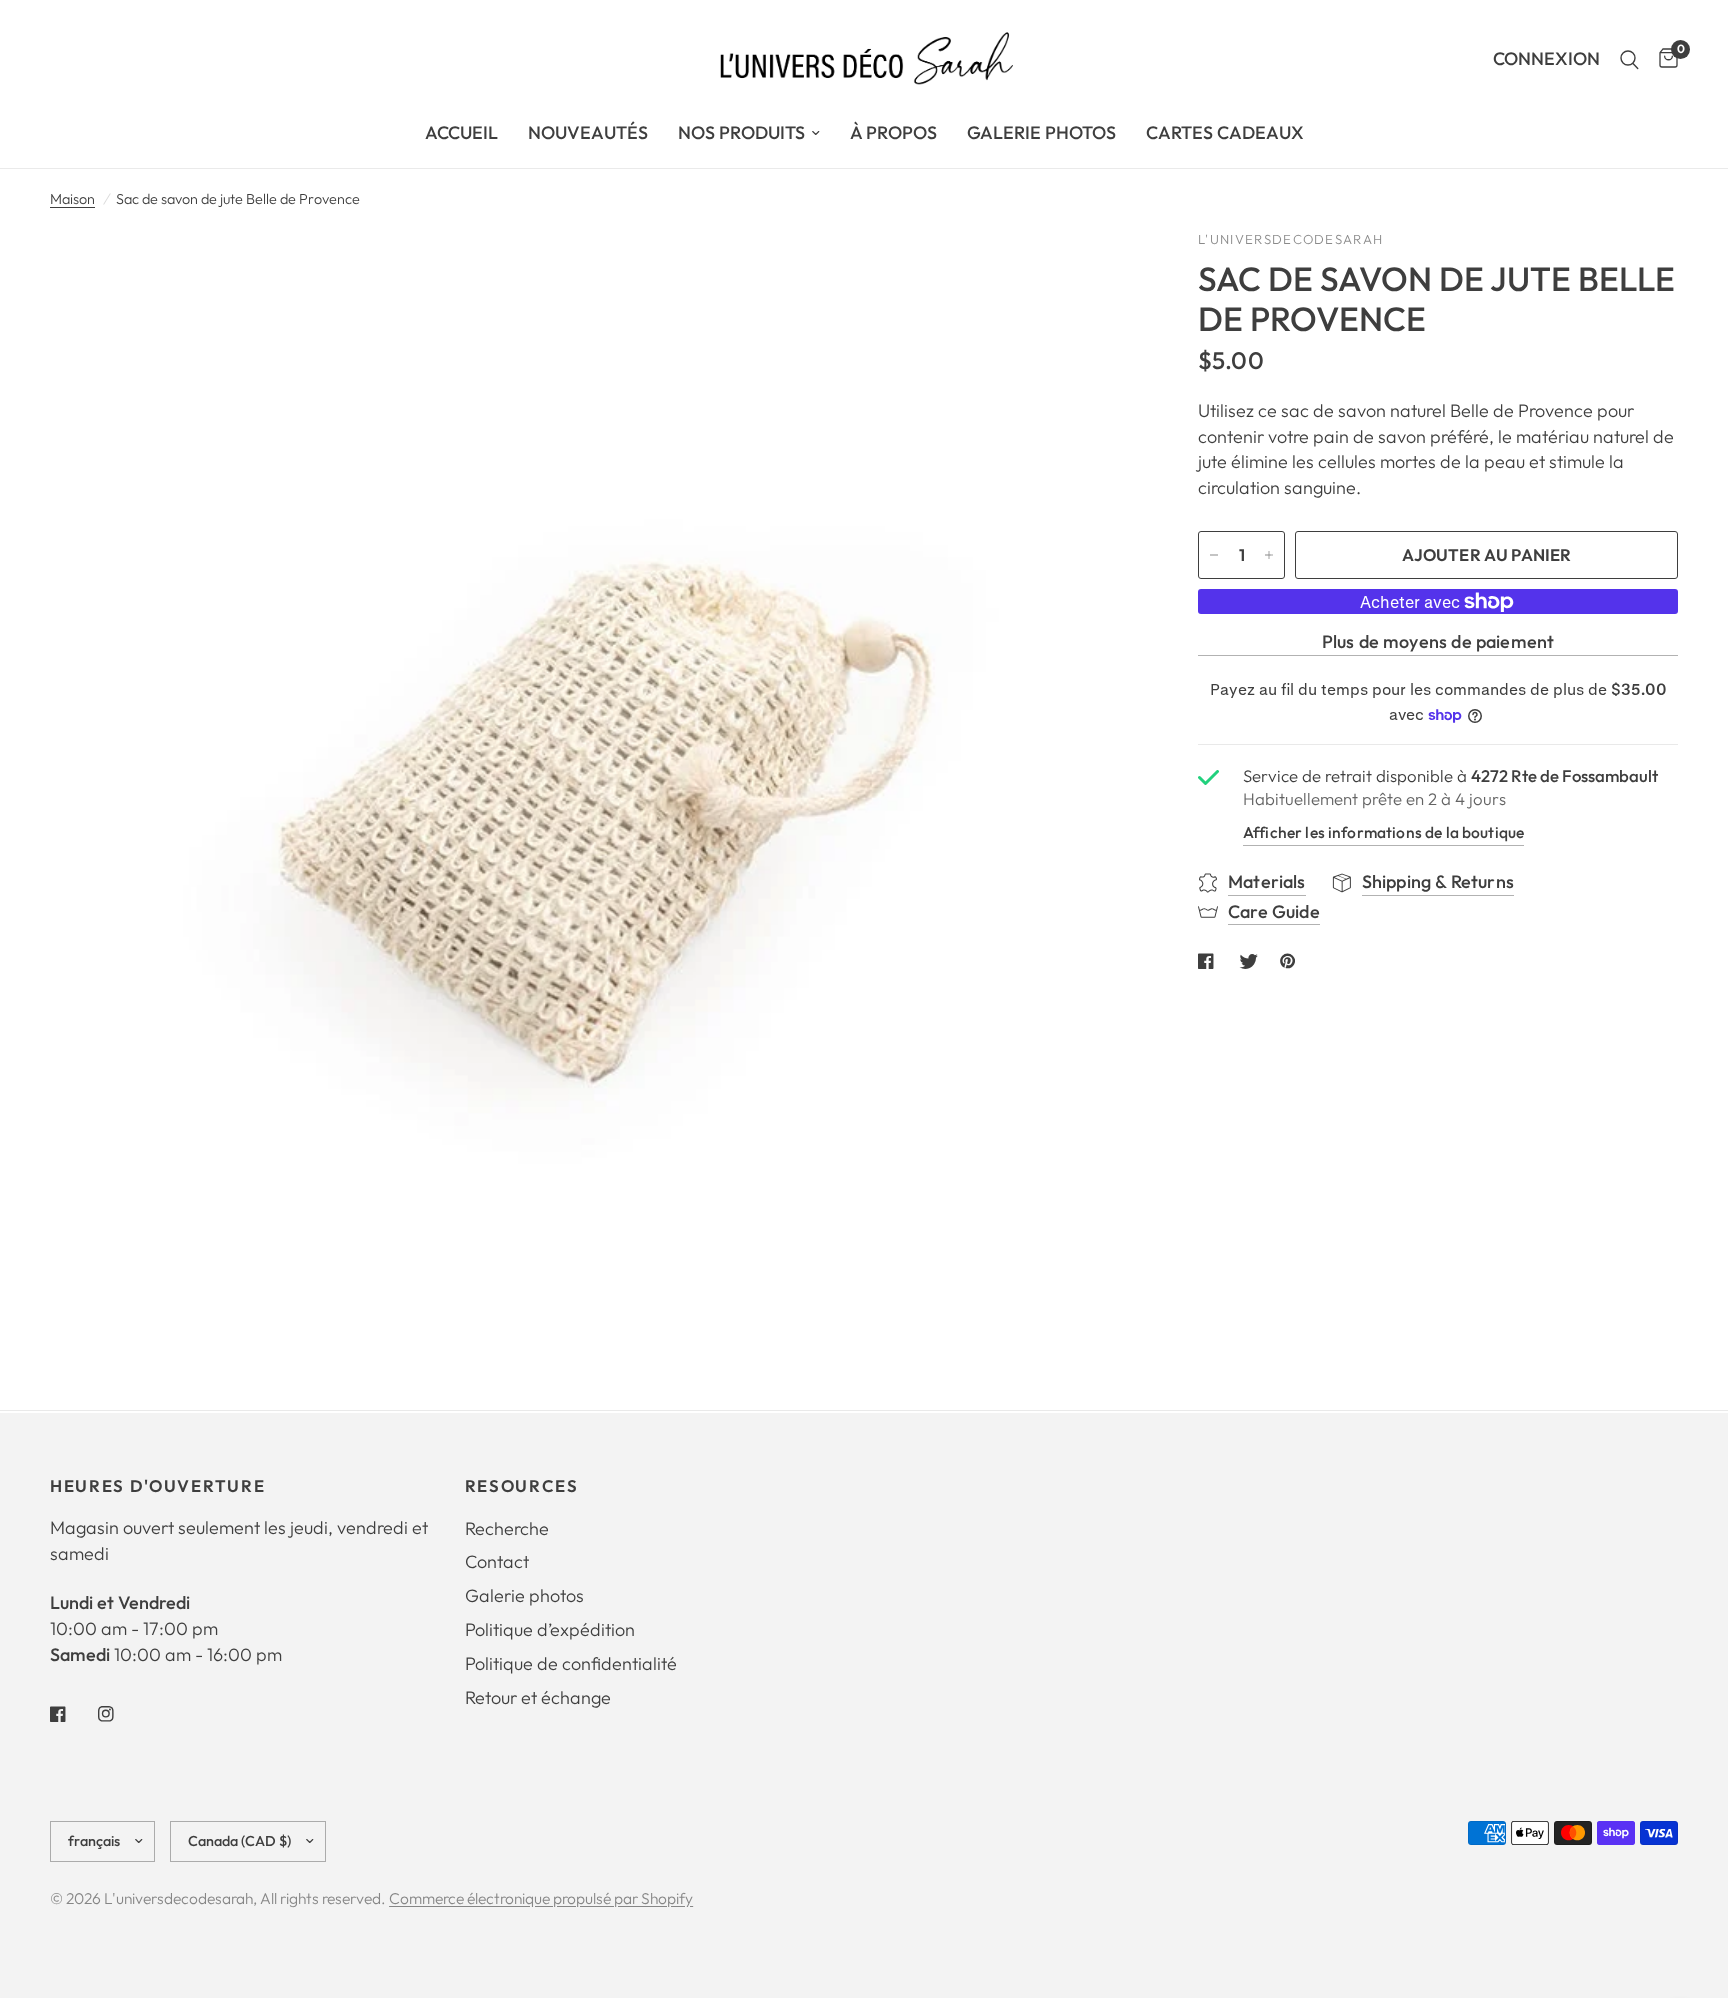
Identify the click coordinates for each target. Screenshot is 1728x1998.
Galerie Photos (1041, 132)
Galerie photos (524, 1595)
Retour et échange (538, 1697)
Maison (72, 199)
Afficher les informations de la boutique (1383, 832)
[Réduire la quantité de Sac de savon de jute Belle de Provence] (1214, 555)
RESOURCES (522, 1486)
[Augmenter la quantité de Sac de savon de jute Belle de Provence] (1269, 555)
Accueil (461, 132)
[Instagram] (120, 1714)
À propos (893, 132)
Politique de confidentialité (571, 1663)
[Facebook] (72, 1714)
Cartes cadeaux (1225, 132)
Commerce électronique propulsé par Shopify (541, 1898)
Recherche (507, 1528)
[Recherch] (1629, 59)
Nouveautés (588, 132)
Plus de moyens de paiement (1438, 642)
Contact (497, 1561)
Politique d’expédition (550, 1629)
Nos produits (741, 132)
